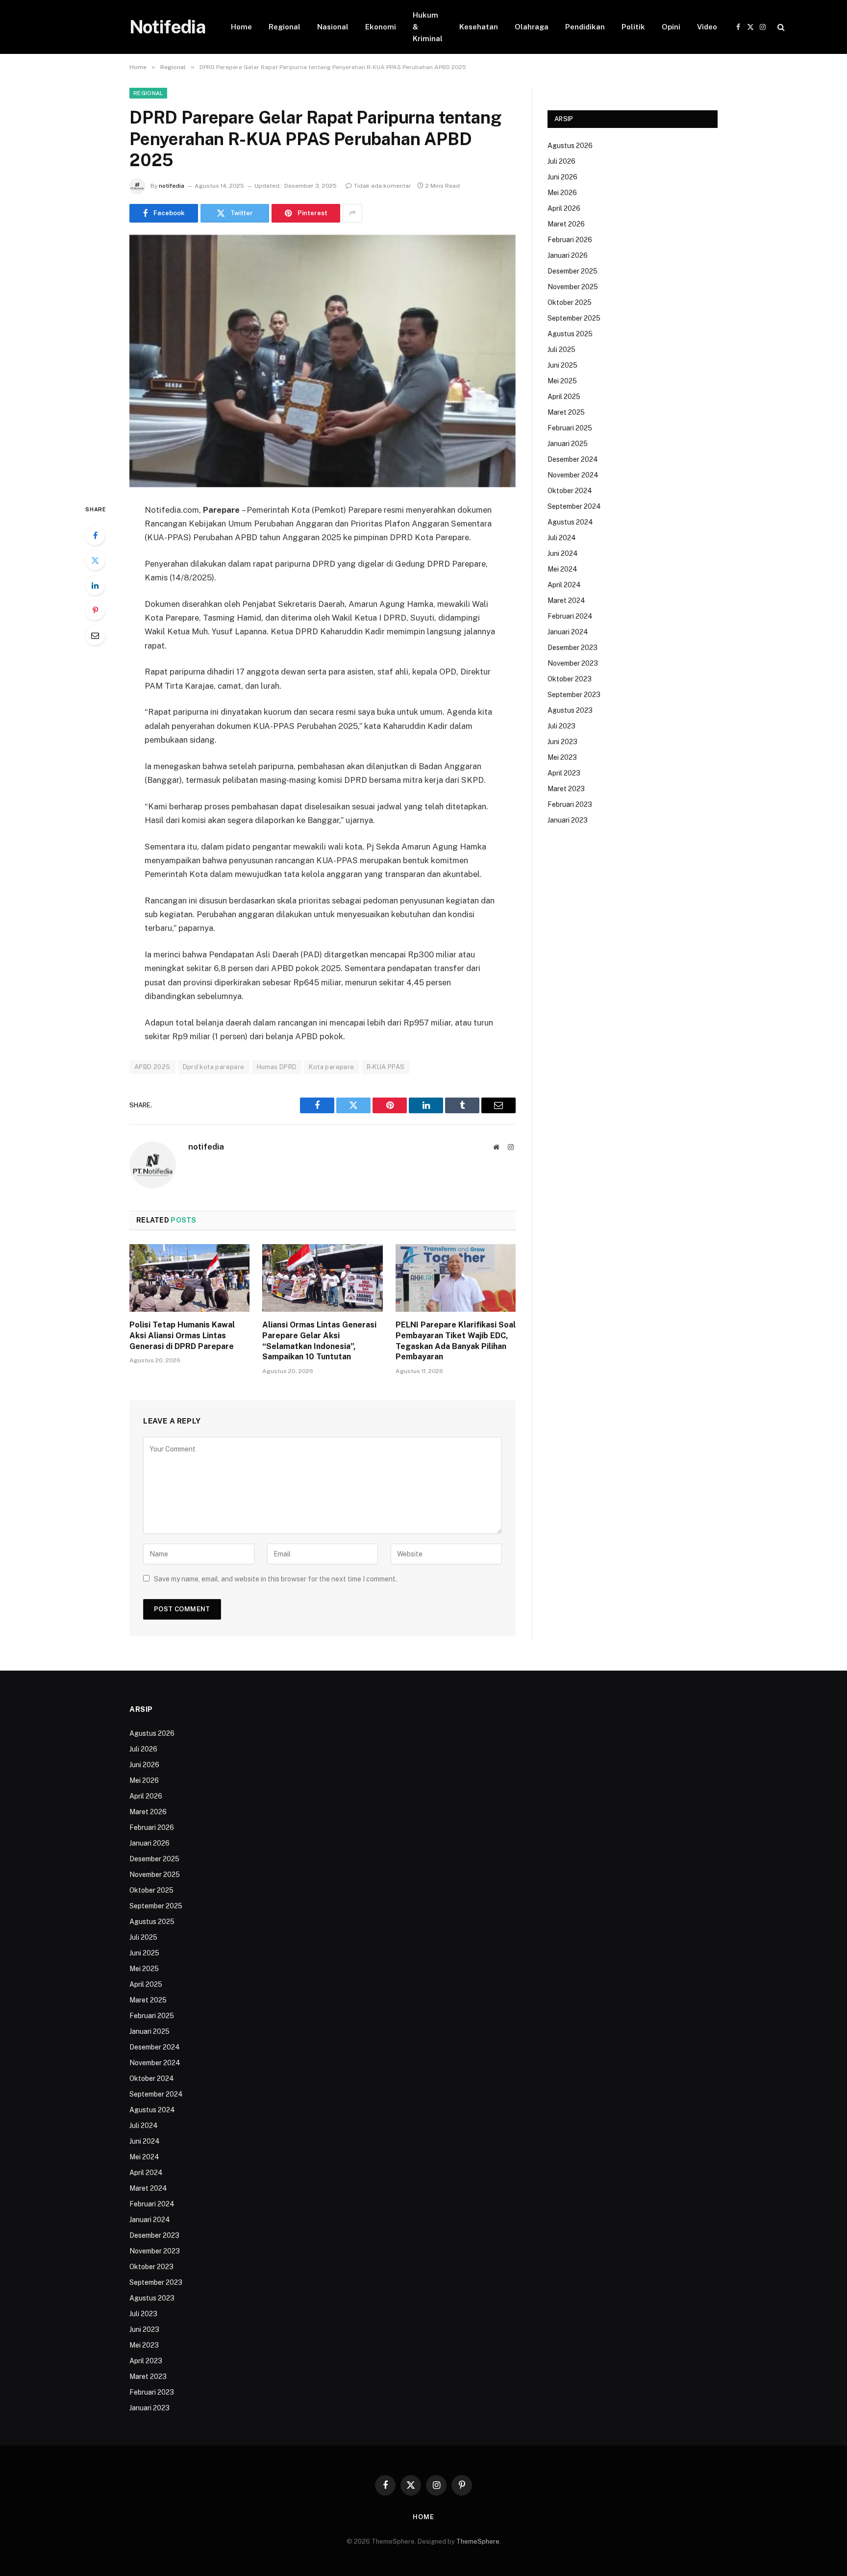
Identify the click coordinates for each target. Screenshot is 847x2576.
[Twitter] (95, 560)
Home (241, 27)
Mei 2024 (562, 569)
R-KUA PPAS (386, 1067)
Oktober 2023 (570, 679)
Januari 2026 (568, 255)
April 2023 (564, 773)
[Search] (780, 27)
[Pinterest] (95, 610)
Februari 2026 (570, 240)
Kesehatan (479, 27)
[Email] (95, 635)
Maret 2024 (566, 600)
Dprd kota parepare (214, 1067)
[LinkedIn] (95, 585)
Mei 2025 (562, 381)
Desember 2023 (573, 648)
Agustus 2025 (570, 334)
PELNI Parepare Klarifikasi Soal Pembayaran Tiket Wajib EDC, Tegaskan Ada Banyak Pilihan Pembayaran (456, 1341)
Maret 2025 (566, 412)
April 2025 (564, 397)
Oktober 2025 (570, 302)
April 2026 (564, 208)
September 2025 (574, 318)
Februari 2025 (570, 428)
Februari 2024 (570, 616)
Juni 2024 (563, 553)
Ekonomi (381, 27)
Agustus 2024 (570, 522)
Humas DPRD (277, 1067)
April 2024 (564, 585)
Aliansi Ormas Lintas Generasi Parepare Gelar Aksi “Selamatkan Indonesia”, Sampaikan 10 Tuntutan (319, 1341)
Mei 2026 (562, 193)
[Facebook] (95, 535)
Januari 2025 (568, 444)
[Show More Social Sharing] (352, 213)
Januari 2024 (568, 632)
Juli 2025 (561, 350)
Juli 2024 (562, 538)
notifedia (172, 186)
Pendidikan (585, 27)
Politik (633, 27)
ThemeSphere (478, 2541)
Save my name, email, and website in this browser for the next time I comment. (275, 1579)
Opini (671, 27)
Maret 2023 (566, 789)
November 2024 (573, 475)
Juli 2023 (561, 726)
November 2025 (573, 287)
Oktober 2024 (570, 491)
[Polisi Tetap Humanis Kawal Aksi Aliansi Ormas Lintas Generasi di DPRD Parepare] (189, 1278)
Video (707, 27)
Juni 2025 (562, 365)
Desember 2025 (573, 271)
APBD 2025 (152, 1067)
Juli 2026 (561, 161)
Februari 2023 (570, 804)
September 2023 (574, 695)
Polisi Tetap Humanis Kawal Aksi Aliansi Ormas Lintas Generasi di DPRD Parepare (182, 1336)
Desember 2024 (573, 459)
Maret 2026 (566, 224)
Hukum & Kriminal (428, 27)
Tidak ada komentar (383, 186)
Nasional (333, 27)
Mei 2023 (562, 757)
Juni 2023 (562, 742)
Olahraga (532, 27)
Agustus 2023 (570, 710)
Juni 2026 (562, 177)
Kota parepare (331, 1067)
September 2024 (574, 506)
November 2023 (573, 663)
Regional (285, 27)
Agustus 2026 (570, 146)
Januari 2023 (568, 820)
